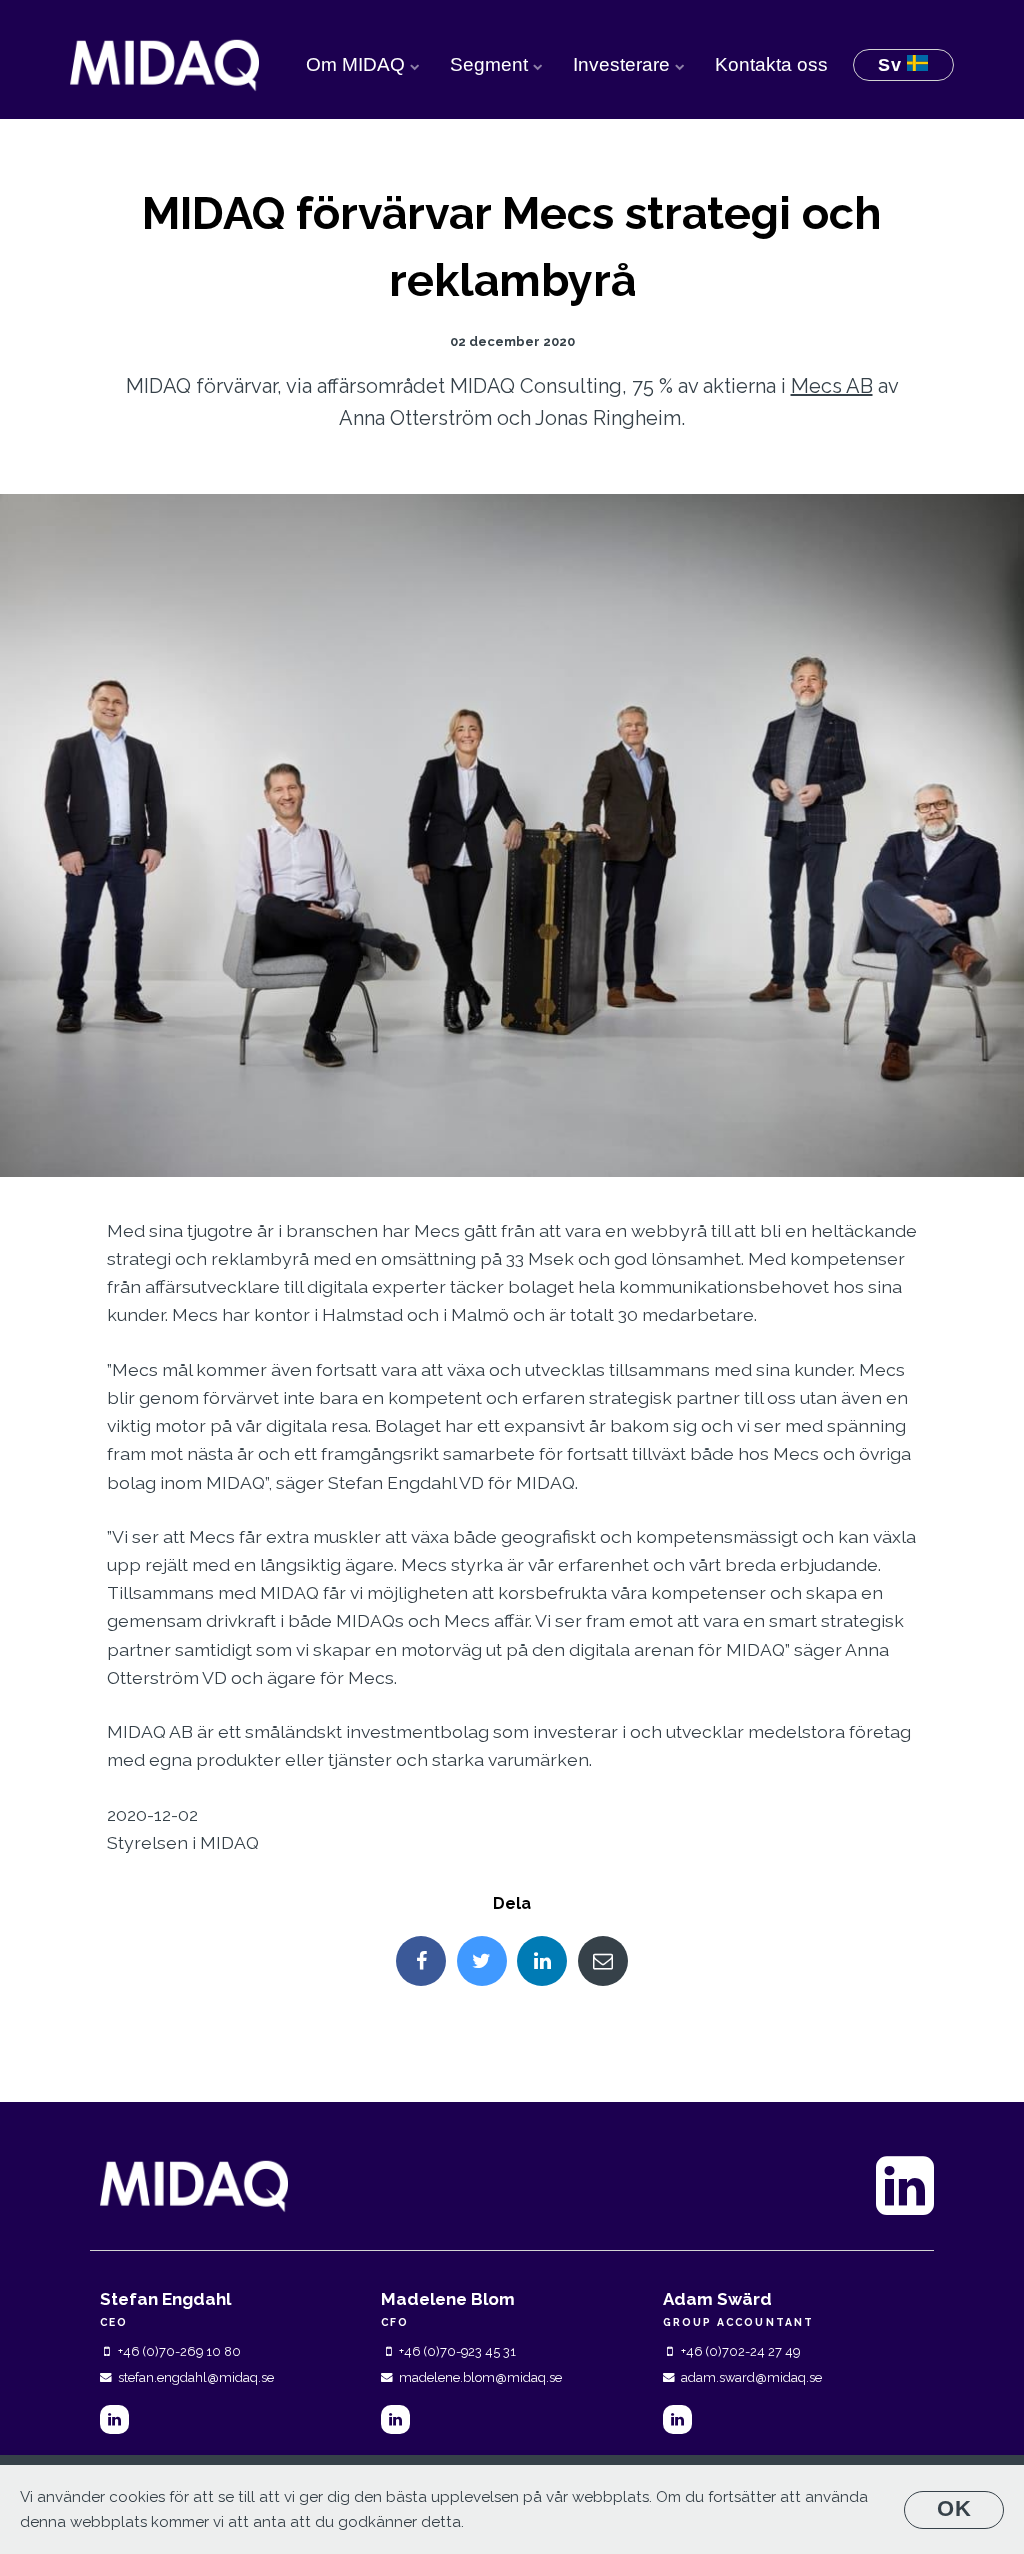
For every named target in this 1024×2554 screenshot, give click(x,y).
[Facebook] (421, 1961)
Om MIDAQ (358, 64)
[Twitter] (482, 1961)
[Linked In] (542, 1961)
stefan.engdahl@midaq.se (196, 2377)
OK (954, 2508)
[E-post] (603, 1961)
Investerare (624, 64)
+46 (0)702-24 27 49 (740, 2351)
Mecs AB (832, 386)
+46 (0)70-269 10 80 (179, 2351)
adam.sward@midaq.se (751, 2377)
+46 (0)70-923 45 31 (457, 2351)
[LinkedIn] (114, 2419)
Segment (491, 64)
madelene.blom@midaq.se (480, 2377)
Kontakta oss (771, 64)
